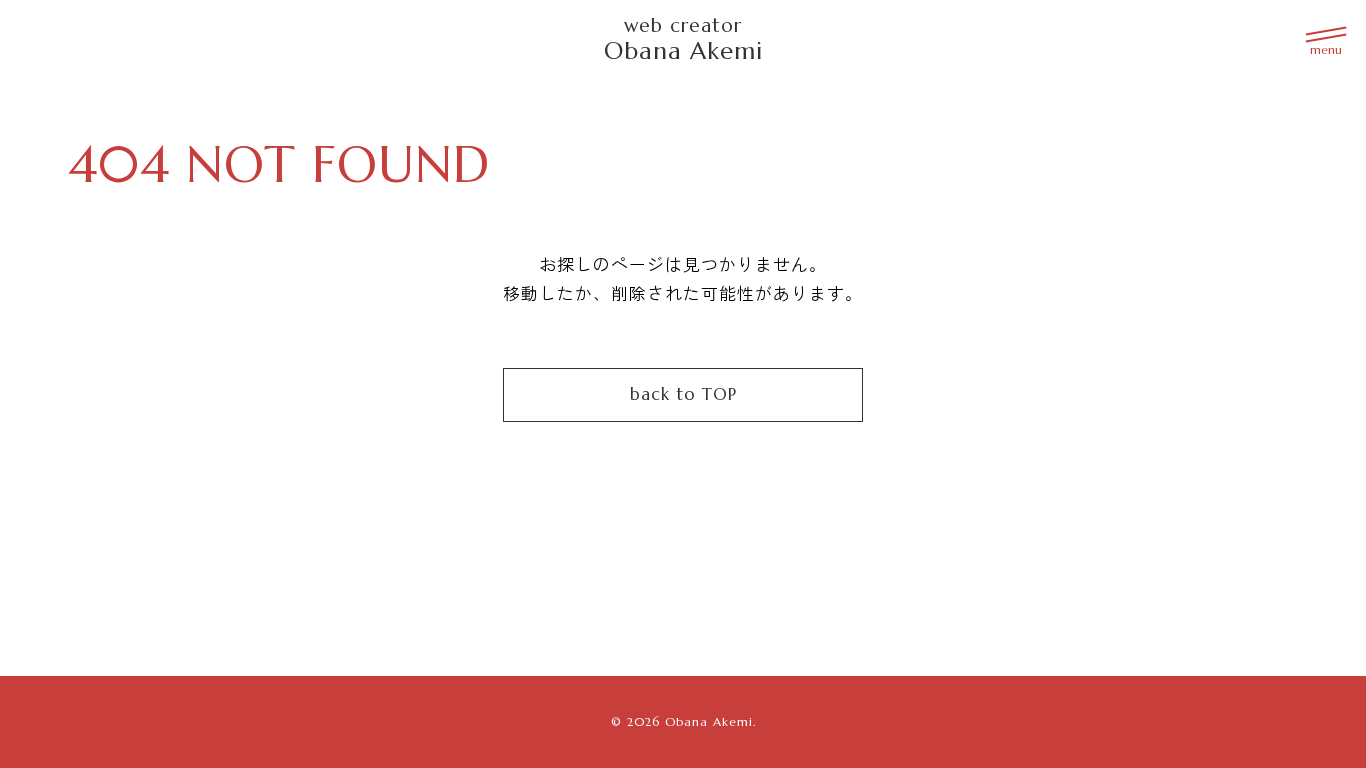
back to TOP (683, 394)
